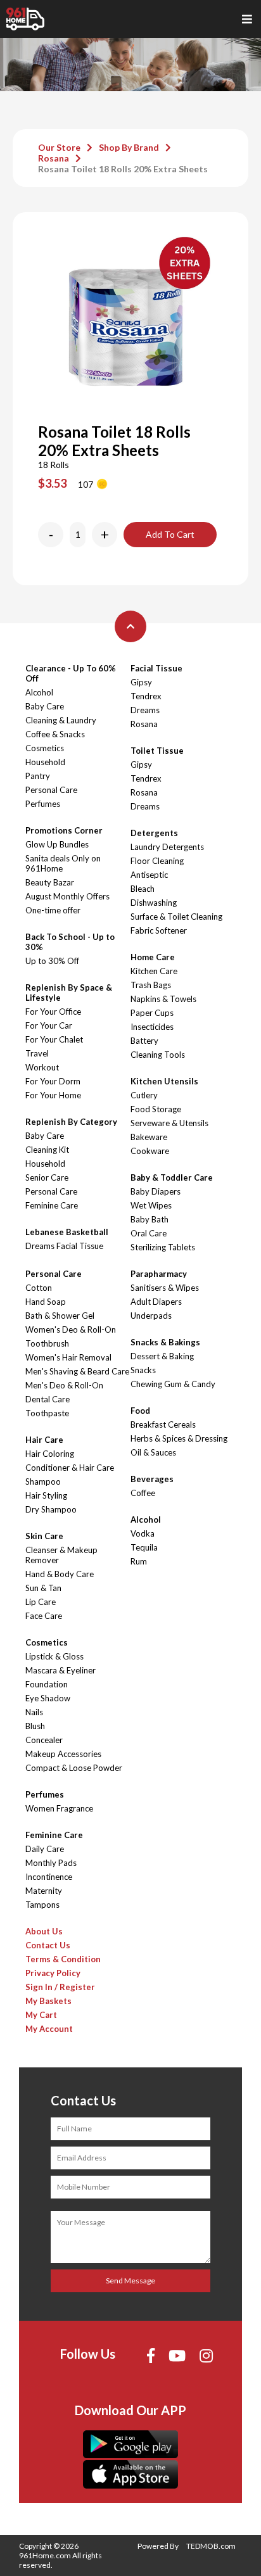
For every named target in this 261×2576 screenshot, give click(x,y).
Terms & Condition (63, 1959)
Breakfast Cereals (163, 1424)
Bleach (143, 889)
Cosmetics (45, 748)
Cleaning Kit (47, 1150)
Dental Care (48, 1399)
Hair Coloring (50, 1454)
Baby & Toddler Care (172, 1177)
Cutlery (144, 1095)
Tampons (42, 1905)
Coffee (143, 1493)
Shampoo (43, 1482)
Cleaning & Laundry (61, 720)
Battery (144, 1041)
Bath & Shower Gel (60, 1316)
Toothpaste (47, 1413)
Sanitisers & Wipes (165, 1288)
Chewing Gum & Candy (173, 1384)
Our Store (59, 147)
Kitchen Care (154, 971)
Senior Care (47, 1177)
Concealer (44, 1740)
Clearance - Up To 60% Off (71, 673)
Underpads (151, 1316)
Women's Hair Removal (68, 1357)
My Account (49, 2029)
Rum (139, 1561)
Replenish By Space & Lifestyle (69, 993)
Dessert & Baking (162, 1356)
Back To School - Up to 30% (70, 942)
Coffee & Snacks (55, 734)
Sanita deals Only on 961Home (63, 863)
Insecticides (152, 1027)
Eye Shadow (48, 1698)
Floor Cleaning (157, 861)
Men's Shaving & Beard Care (77, 1371)
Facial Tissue (156, 668)
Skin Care (44, 1536)
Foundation (47, 1684)
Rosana (54, 158)
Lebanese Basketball (67, 1232)
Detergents (154, 833)
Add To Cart (170, 534)
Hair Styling (46, 1495)
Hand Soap (46, 1302)
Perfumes (43, 804)
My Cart (41, 2015)
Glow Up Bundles (57, 844)
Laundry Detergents (167, 847)
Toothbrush (47, 1343)
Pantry (38, 776)
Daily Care (45, 1849)
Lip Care (41, 1602)
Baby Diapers (156, 1191)
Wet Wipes (151, 1205)
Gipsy (141, 682)
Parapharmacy (159, 1274)
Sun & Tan (43, 1588)
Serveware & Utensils (169, 1123)
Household (45, 762)
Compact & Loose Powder (74, 1768)
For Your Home (53, 1095)
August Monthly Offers (67, 896)
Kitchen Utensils (164, 1081)
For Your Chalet (54, 1039)
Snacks (143, 1370)
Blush (35, 1726)
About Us (44, 1931)
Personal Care (51, 790)
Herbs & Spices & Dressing (179, 1438)
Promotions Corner (64, 830)
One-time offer (53, 910)
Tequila (144, 1547)
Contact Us (48, 1945)
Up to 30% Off (52, 961)
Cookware (150, 1151)
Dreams (145, 710)
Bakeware (149, 1137)
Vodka (143, 1533)
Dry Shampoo (51, 1509)
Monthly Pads (51, 1863)
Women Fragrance (59, 1808)
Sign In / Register (60, 1987)
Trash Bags (151, 985)
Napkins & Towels (163, 999)
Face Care (44, 1616)
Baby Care (45, 706)
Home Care (153, 957)
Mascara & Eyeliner (60, 1670)
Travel (37, 1053)
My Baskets (48, 2001)
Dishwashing (154, 903)
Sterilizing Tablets (163, 1247)
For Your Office (53, 1012)
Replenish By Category (71, 1122)
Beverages (152, 1479)
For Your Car (49, 1025)
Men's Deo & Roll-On (64, 1385)
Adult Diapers (156, 1302)
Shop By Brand (129, 147)
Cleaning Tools (158, 1055)
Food (140, 1411)
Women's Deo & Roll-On (71, 1329)
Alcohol (39, 692)
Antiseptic (149, 875)
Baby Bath (150, 1219)
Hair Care (44, 1440)
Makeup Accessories (63, 1754)
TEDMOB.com (211, 2546)
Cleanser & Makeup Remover (61, 1555)
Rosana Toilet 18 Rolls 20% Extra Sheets (123, 169)
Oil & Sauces (153, 1452)
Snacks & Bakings (165, 1342)
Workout (42, 1067)
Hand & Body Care (60, 1574)
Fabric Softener (159, 930)
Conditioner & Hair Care (70, 1468)
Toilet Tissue (157, 751)
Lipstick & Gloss (54, 1656)
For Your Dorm (53, 1081)
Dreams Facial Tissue (64, 1246)
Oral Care (149, 1233)
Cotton (39, 1288)
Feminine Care (52, 1205)
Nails (34, 1712)
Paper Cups (152, 1013)
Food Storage (156, 1109)
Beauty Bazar (50, 882)
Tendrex (146, 696)
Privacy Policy (53, 1973)
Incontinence (49, 1877)
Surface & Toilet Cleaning (176, 917)
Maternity (44, 1891)
